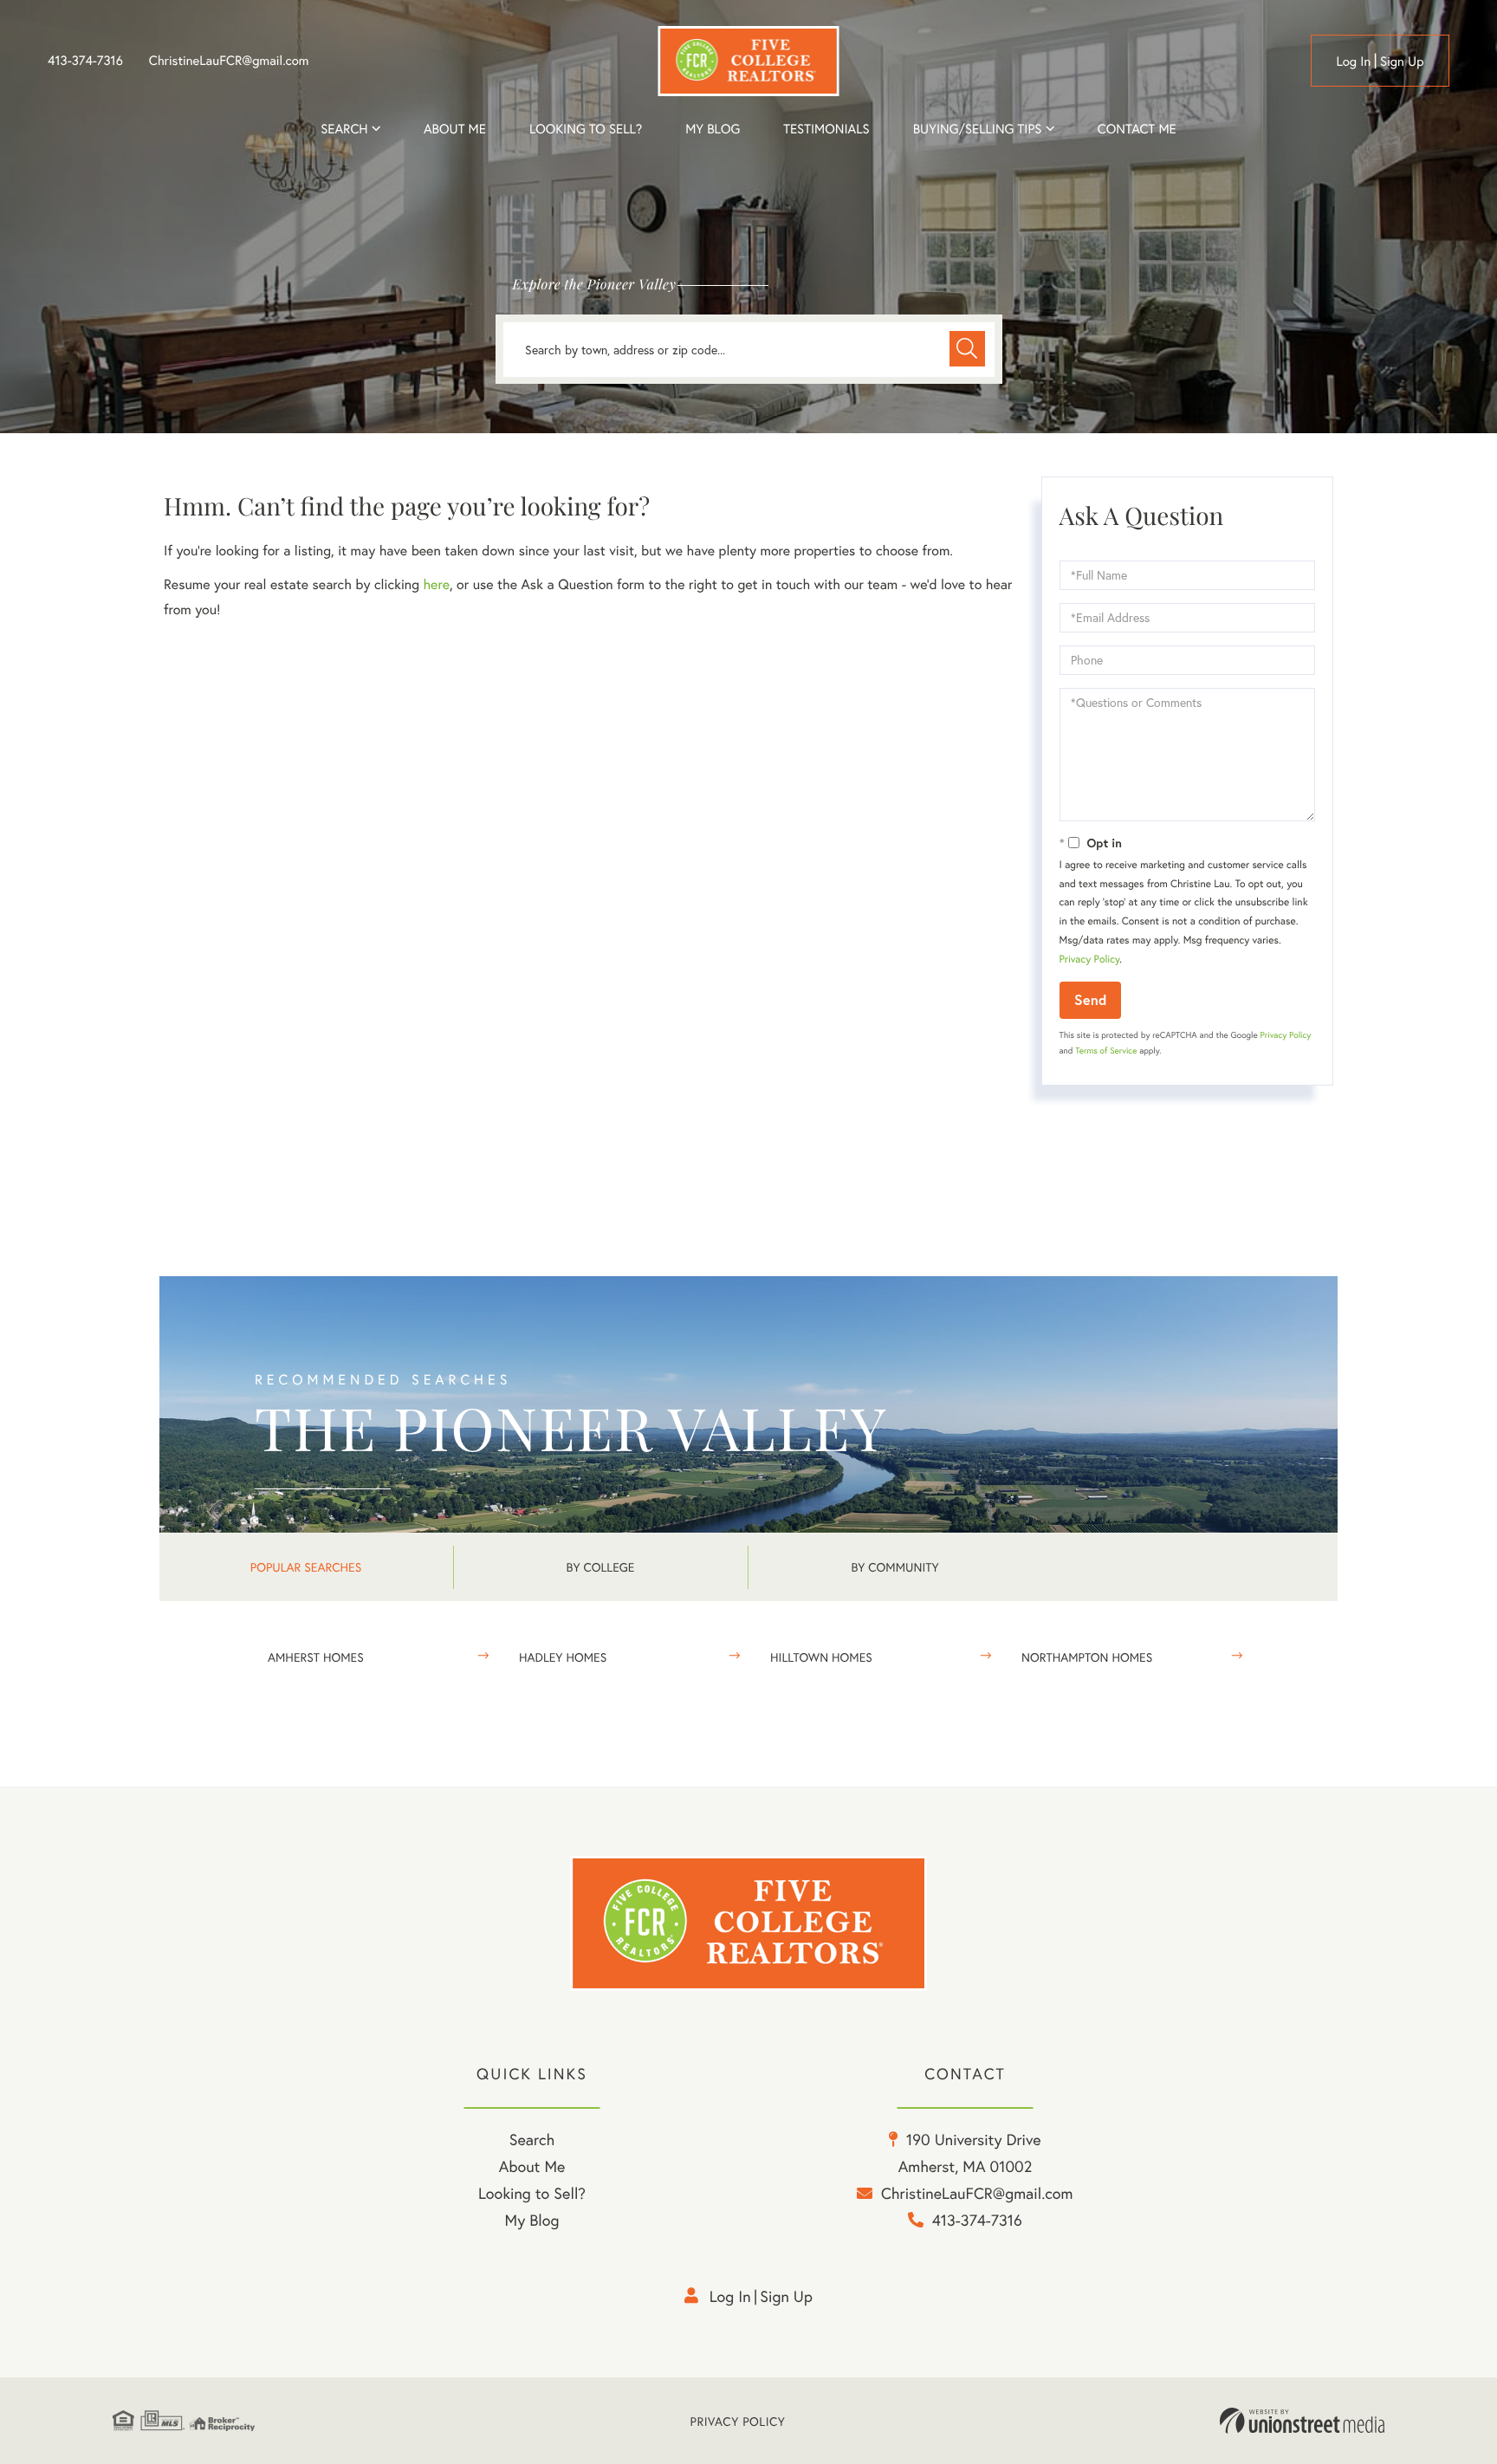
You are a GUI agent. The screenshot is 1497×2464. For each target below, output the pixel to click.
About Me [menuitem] (532, 2166)
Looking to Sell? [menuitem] (586, 129)
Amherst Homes (316, 1657)
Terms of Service (1106, 1050)
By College (601, 1567)
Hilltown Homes (821, 1657)
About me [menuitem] (455, 129)
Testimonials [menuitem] (826, 129)
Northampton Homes (1087, 1657)
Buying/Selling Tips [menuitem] (978, 129)
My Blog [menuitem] (713, 129)
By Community (894, 1567)
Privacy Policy (1090, 960)
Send (1090, 999)
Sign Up (1402, 62)
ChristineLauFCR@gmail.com (229, 61)
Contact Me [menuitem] (1137, 129)
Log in (1353, 62)
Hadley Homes (563, 1657)
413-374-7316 (85, 61)
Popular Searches (306, 1567)
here (436, 584)
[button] (967, 349)
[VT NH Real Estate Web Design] (1302, 2421)
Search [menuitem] (344, 129)
